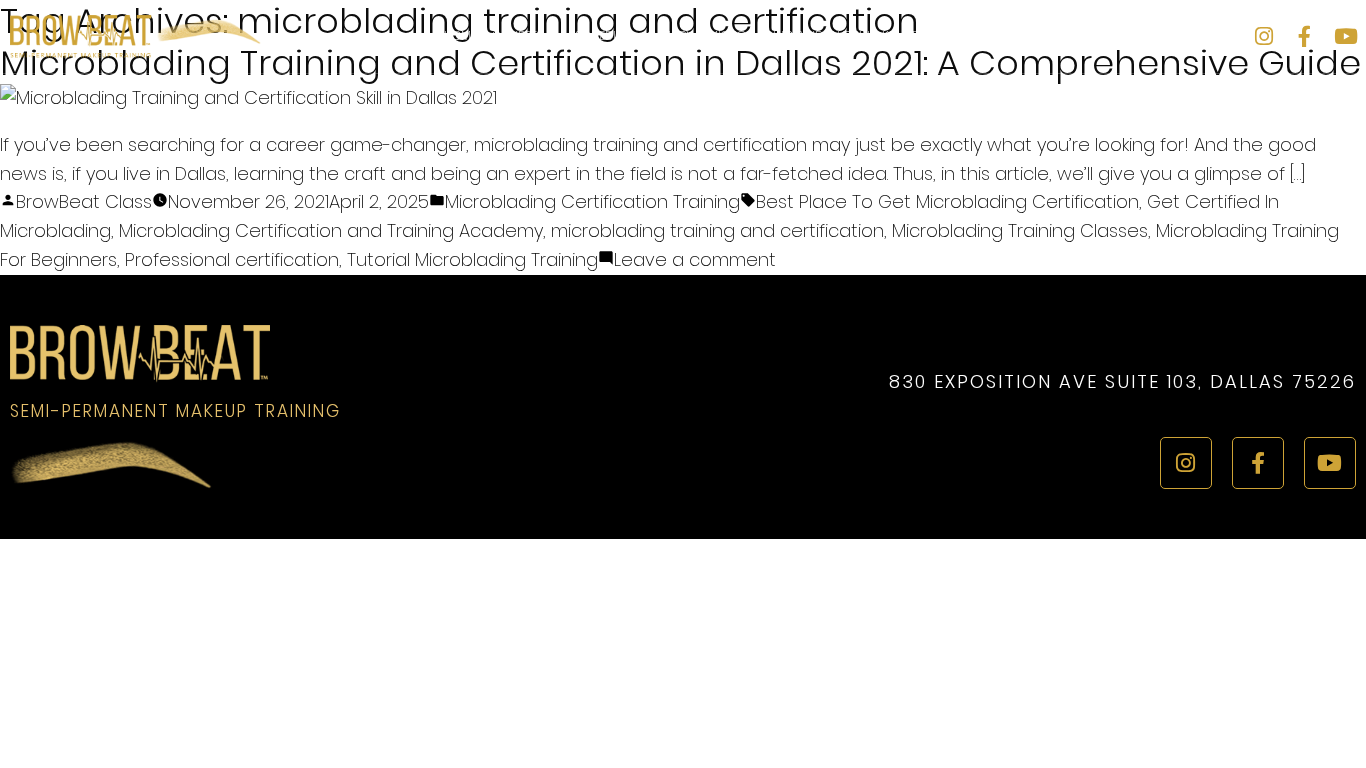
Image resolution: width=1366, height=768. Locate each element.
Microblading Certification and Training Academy (331, 230)
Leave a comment (695, 259)
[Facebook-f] (1304, 36)
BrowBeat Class (84, 201)
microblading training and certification (717, 230)
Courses (517, 36)
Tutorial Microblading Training (472, 259)
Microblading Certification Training (592, 201)
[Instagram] (1263, 36)
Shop (1129, 36)
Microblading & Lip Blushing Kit (802, 36)
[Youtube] (1345, 36)
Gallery (670, 36)
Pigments (939, 36)
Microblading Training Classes (1020, 230)
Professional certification (232, 259)
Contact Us (1193, 36)
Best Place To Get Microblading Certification (947, 201)
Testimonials (1062, 36)
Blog (996, 36)
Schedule (604, 36)
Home (460, 36)
